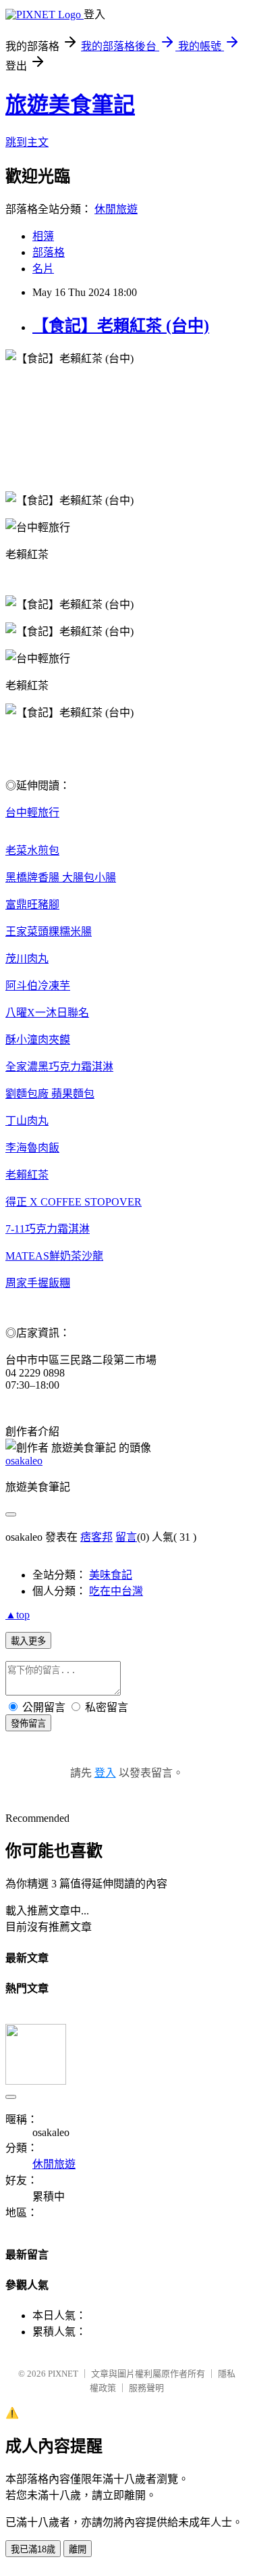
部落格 (49, 252)
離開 (78, 2549)
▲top (18, 1615)
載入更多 (28, 1641)
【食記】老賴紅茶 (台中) (121, 326)
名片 (43, 269)
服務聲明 (146, 2388)
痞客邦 (96, 1537)
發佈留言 (28, 1724)
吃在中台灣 (116, 1591)
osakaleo (24, 1461)
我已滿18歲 (33, 2549)
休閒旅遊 (116, 209)
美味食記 (111, 1575)
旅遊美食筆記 (70, 105)
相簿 (43, 236)
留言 (126, 1537)
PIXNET (63, 2374)
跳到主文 (27, 142)
